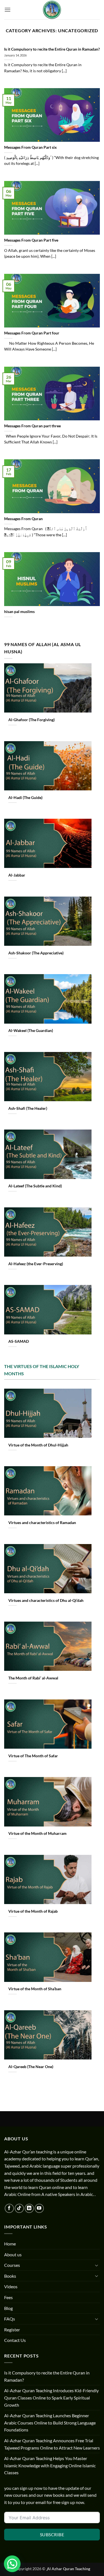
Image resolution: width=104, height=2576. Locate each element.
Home (10, 2244)
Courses (12, 2265)
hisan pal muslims (19, 612)
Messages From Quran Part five (31, 240)
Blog (8, 2308)
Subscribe (52, 2534)
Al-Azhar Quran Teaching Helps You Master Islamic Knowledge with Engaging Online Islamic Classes (50, 2465)
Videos (11, 2286)
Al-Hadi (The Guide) (25, 798)
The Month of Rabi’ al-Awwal (33, 1678)
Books (10, 2276)
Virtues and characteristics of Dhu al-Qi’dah (46, 1600)
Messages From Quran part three (32, 426)
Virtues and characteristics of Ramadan (42, 1523)
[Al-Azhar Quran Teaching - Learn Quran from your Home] (52, 10)
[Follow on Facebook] (9, 2208)
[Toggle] (97, 2265)
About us (13, 2254)
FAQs (10, 2319)
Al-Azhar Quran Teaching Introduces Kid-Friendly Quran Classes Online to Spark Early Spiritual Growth (51, 2398)
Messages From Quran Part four (32, 333)
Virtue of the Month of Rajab (33, 1911)
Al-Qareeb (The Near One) (31, 2067)
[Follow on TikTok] (19, 2208)
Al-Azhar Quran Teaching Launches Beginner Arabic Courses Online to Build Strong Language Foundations (50, 2423)
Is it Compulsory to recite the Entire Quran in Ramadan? (52, 49)
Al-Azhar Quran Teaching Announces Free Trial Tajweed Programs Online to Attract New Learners (52, 2444)
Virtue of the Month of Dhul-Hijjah (38, 1445)
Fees (8, 2297)
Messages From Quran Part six (31, 147)
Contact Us (15, 2340)
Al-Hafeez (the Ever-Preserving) (36, 1264)
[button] (7, 10)
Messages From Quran (23, 519)
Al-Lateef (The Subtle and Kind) (35, 1186)
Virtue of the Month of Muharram (38, 1833)
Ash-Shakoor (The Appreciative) (36, 953)
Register (12, 2330)
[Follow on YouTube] (39, 2208)
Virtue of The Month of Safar (33, 1756)
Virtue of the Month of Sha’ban (35, 1989)
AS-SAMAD (19, 1341)
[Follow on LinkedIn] (29, 2208)
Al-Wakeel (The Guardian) (31, 1031)
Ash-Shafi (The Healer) (28, 1108)
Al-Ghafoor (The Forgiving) (31, 720)
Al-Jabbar (17, 875)
